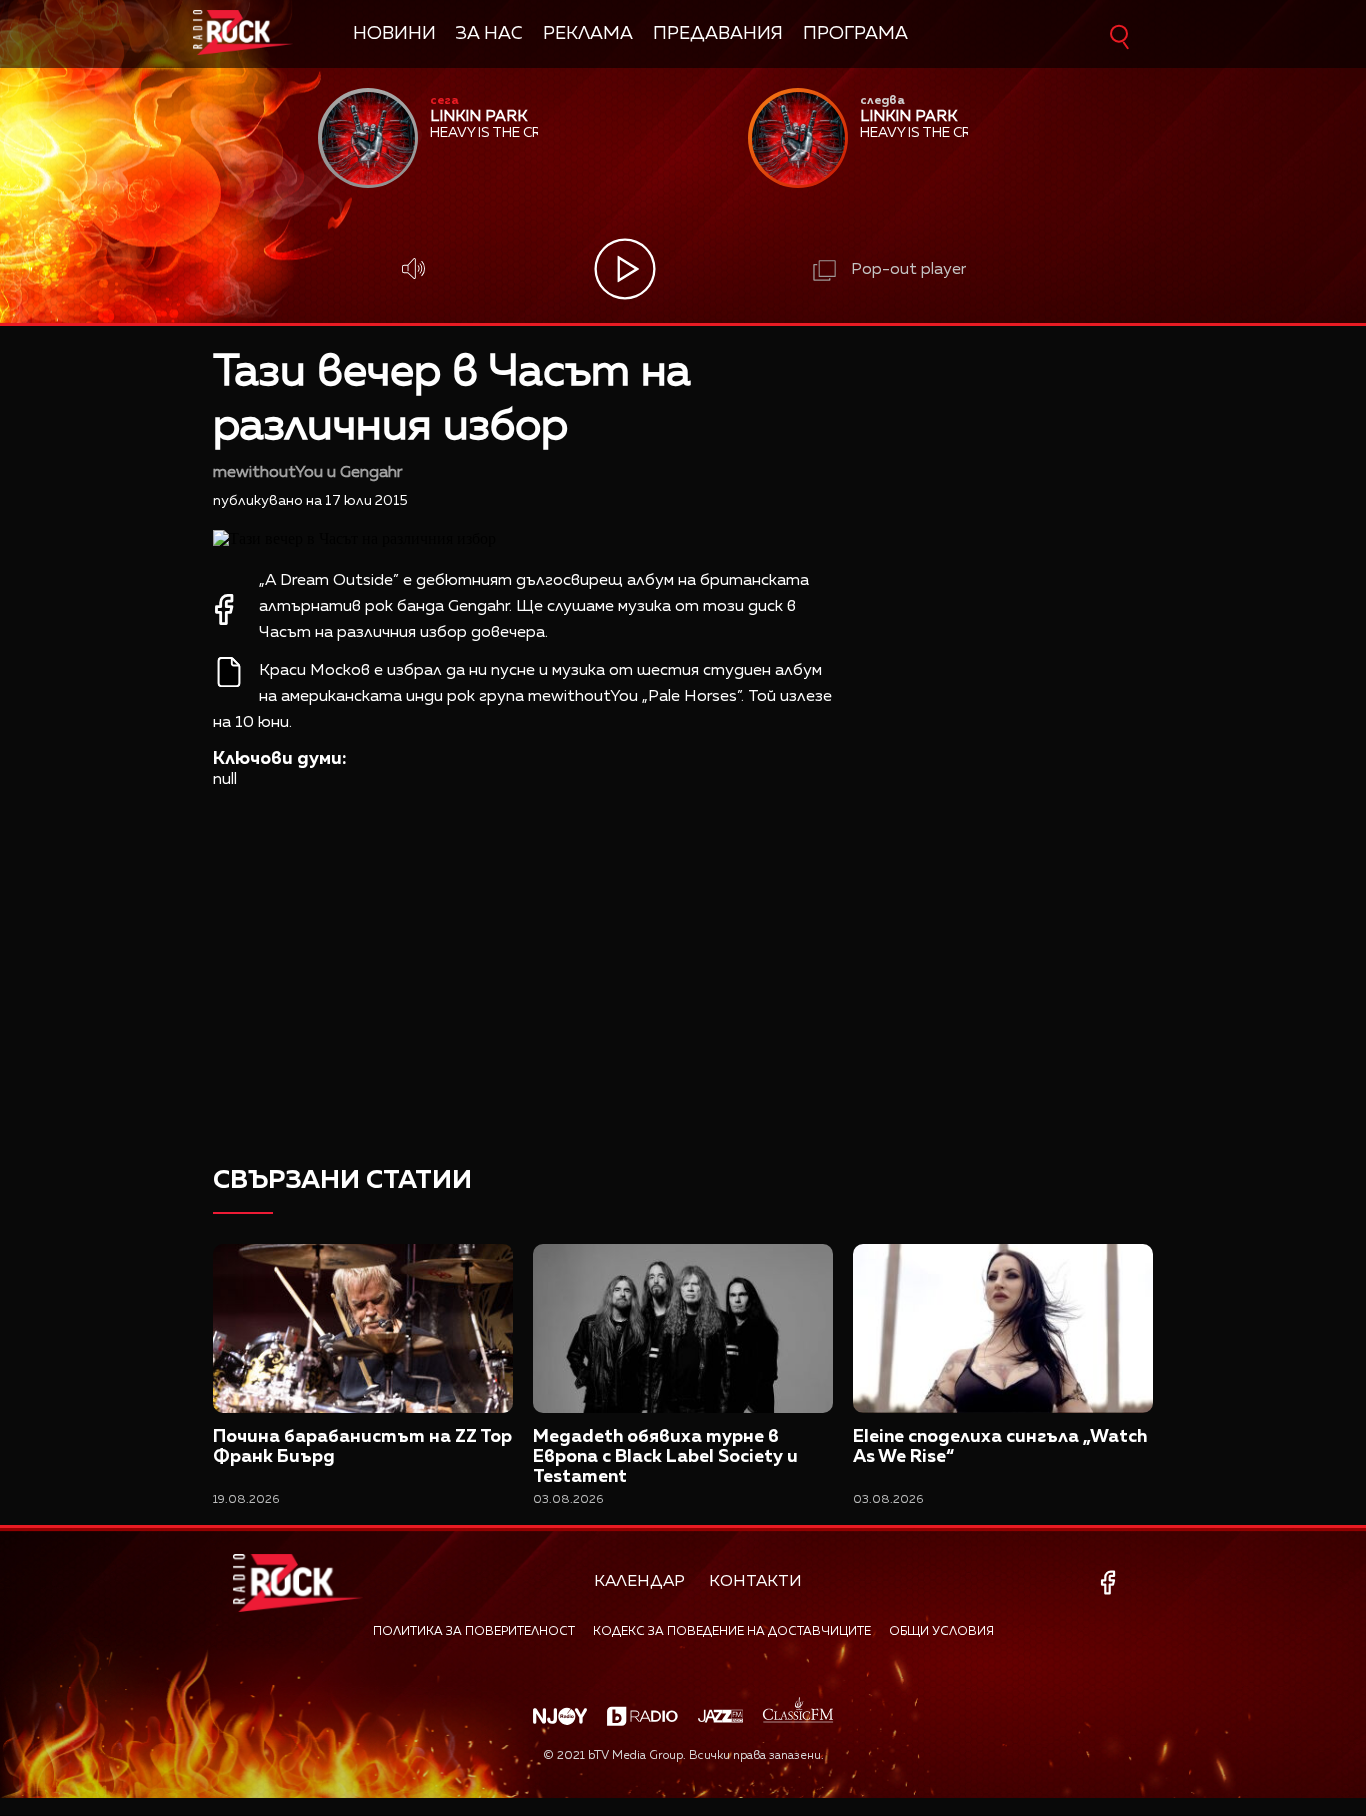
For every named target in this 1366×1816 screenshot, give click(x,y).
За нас (489, 34)
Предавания (718, 34)
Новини (394, 34)
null (225, 780)
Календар (639, 1582)
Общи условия (941, 1632)
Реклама (588, 34)
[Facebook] (1111, 1582)
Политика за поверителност (474, 1632)
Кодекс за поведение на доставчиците (732, 1632)
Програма (855, 34)
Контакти (755, 1582)
